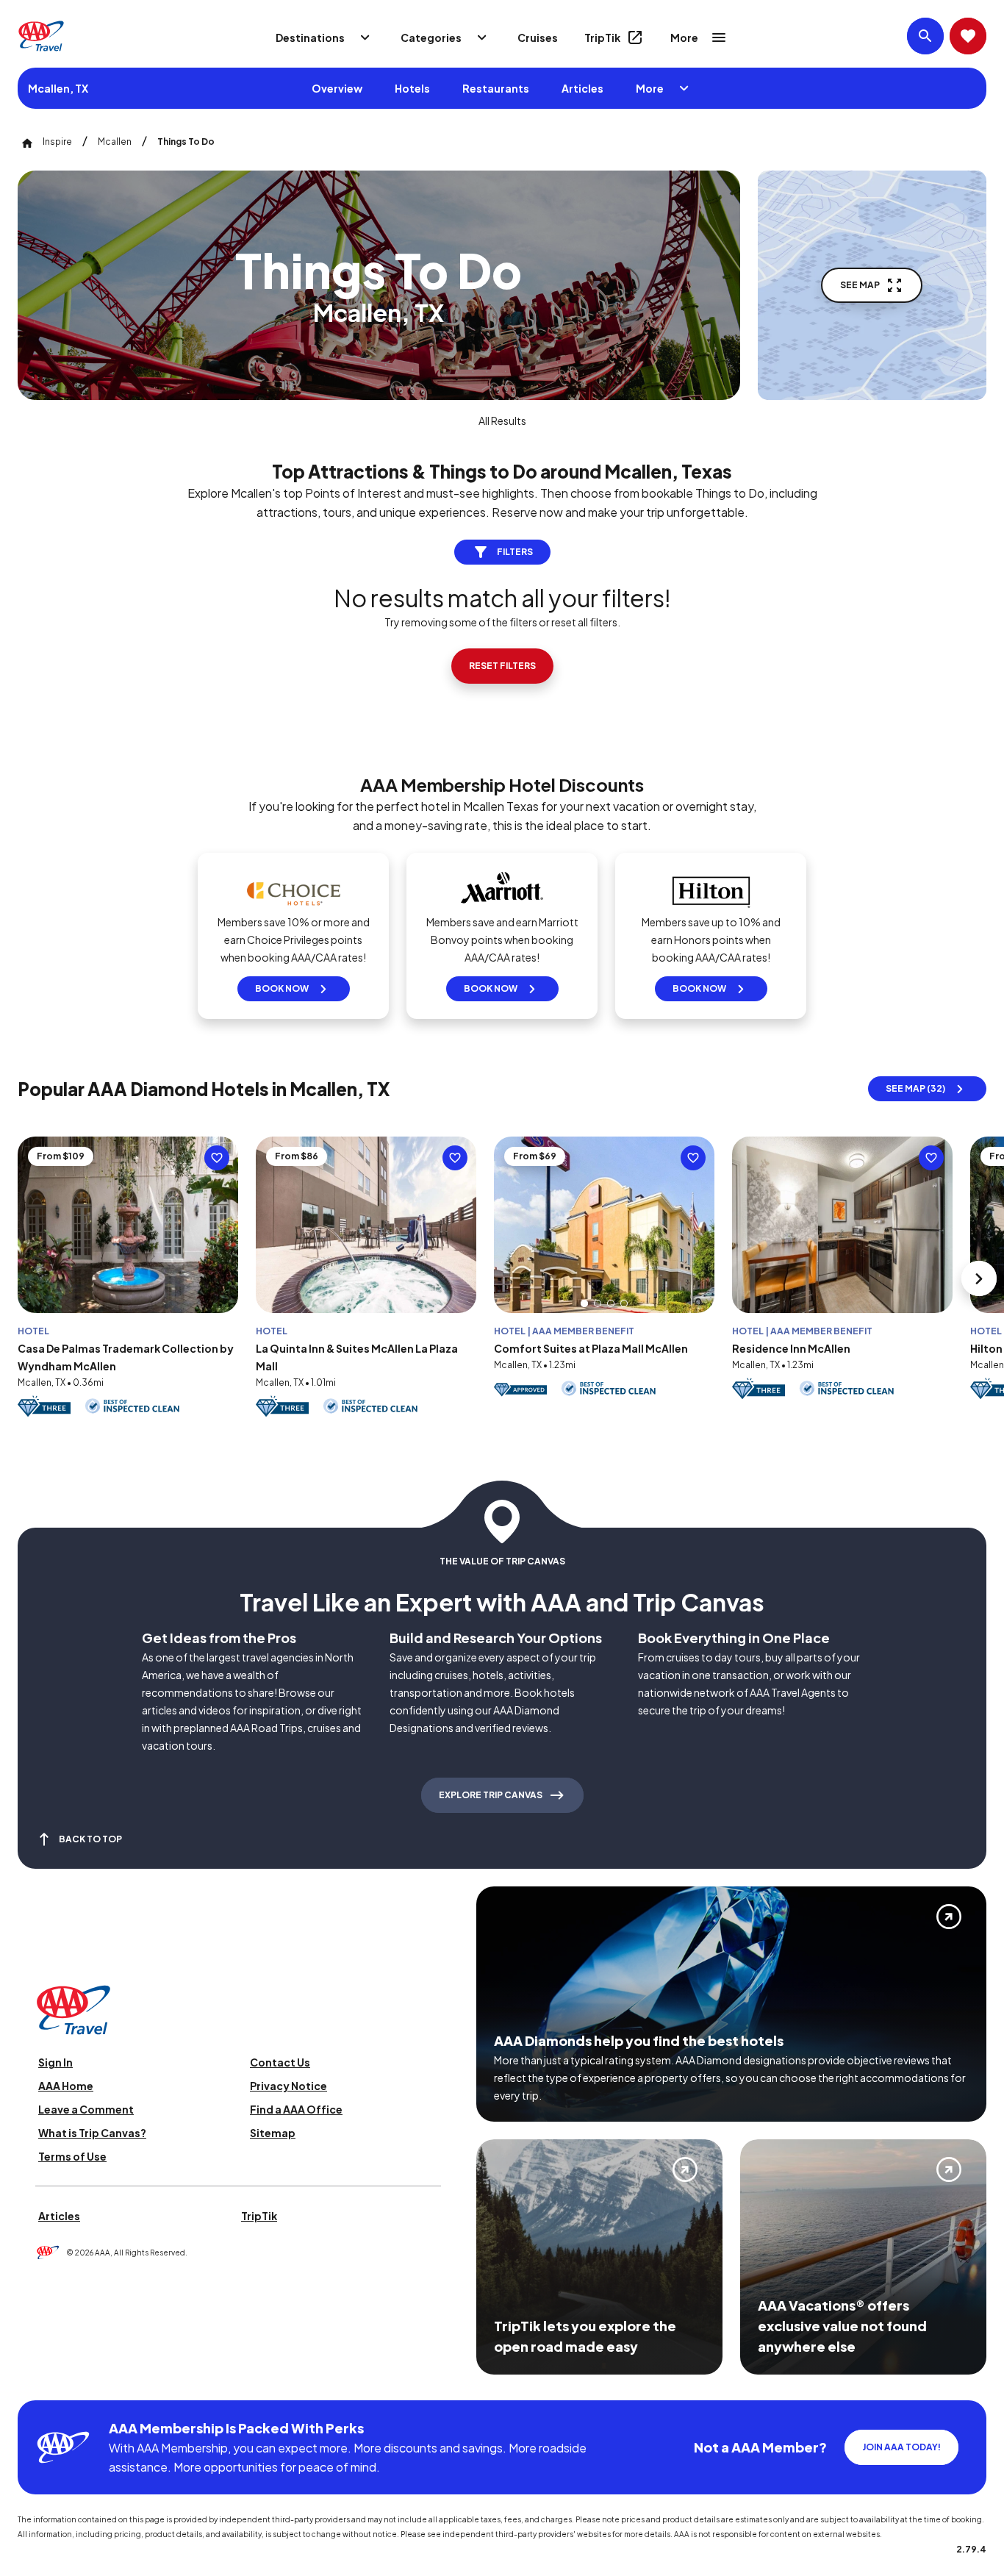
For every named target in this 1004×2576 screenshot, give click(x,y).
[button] (584, 1303)
